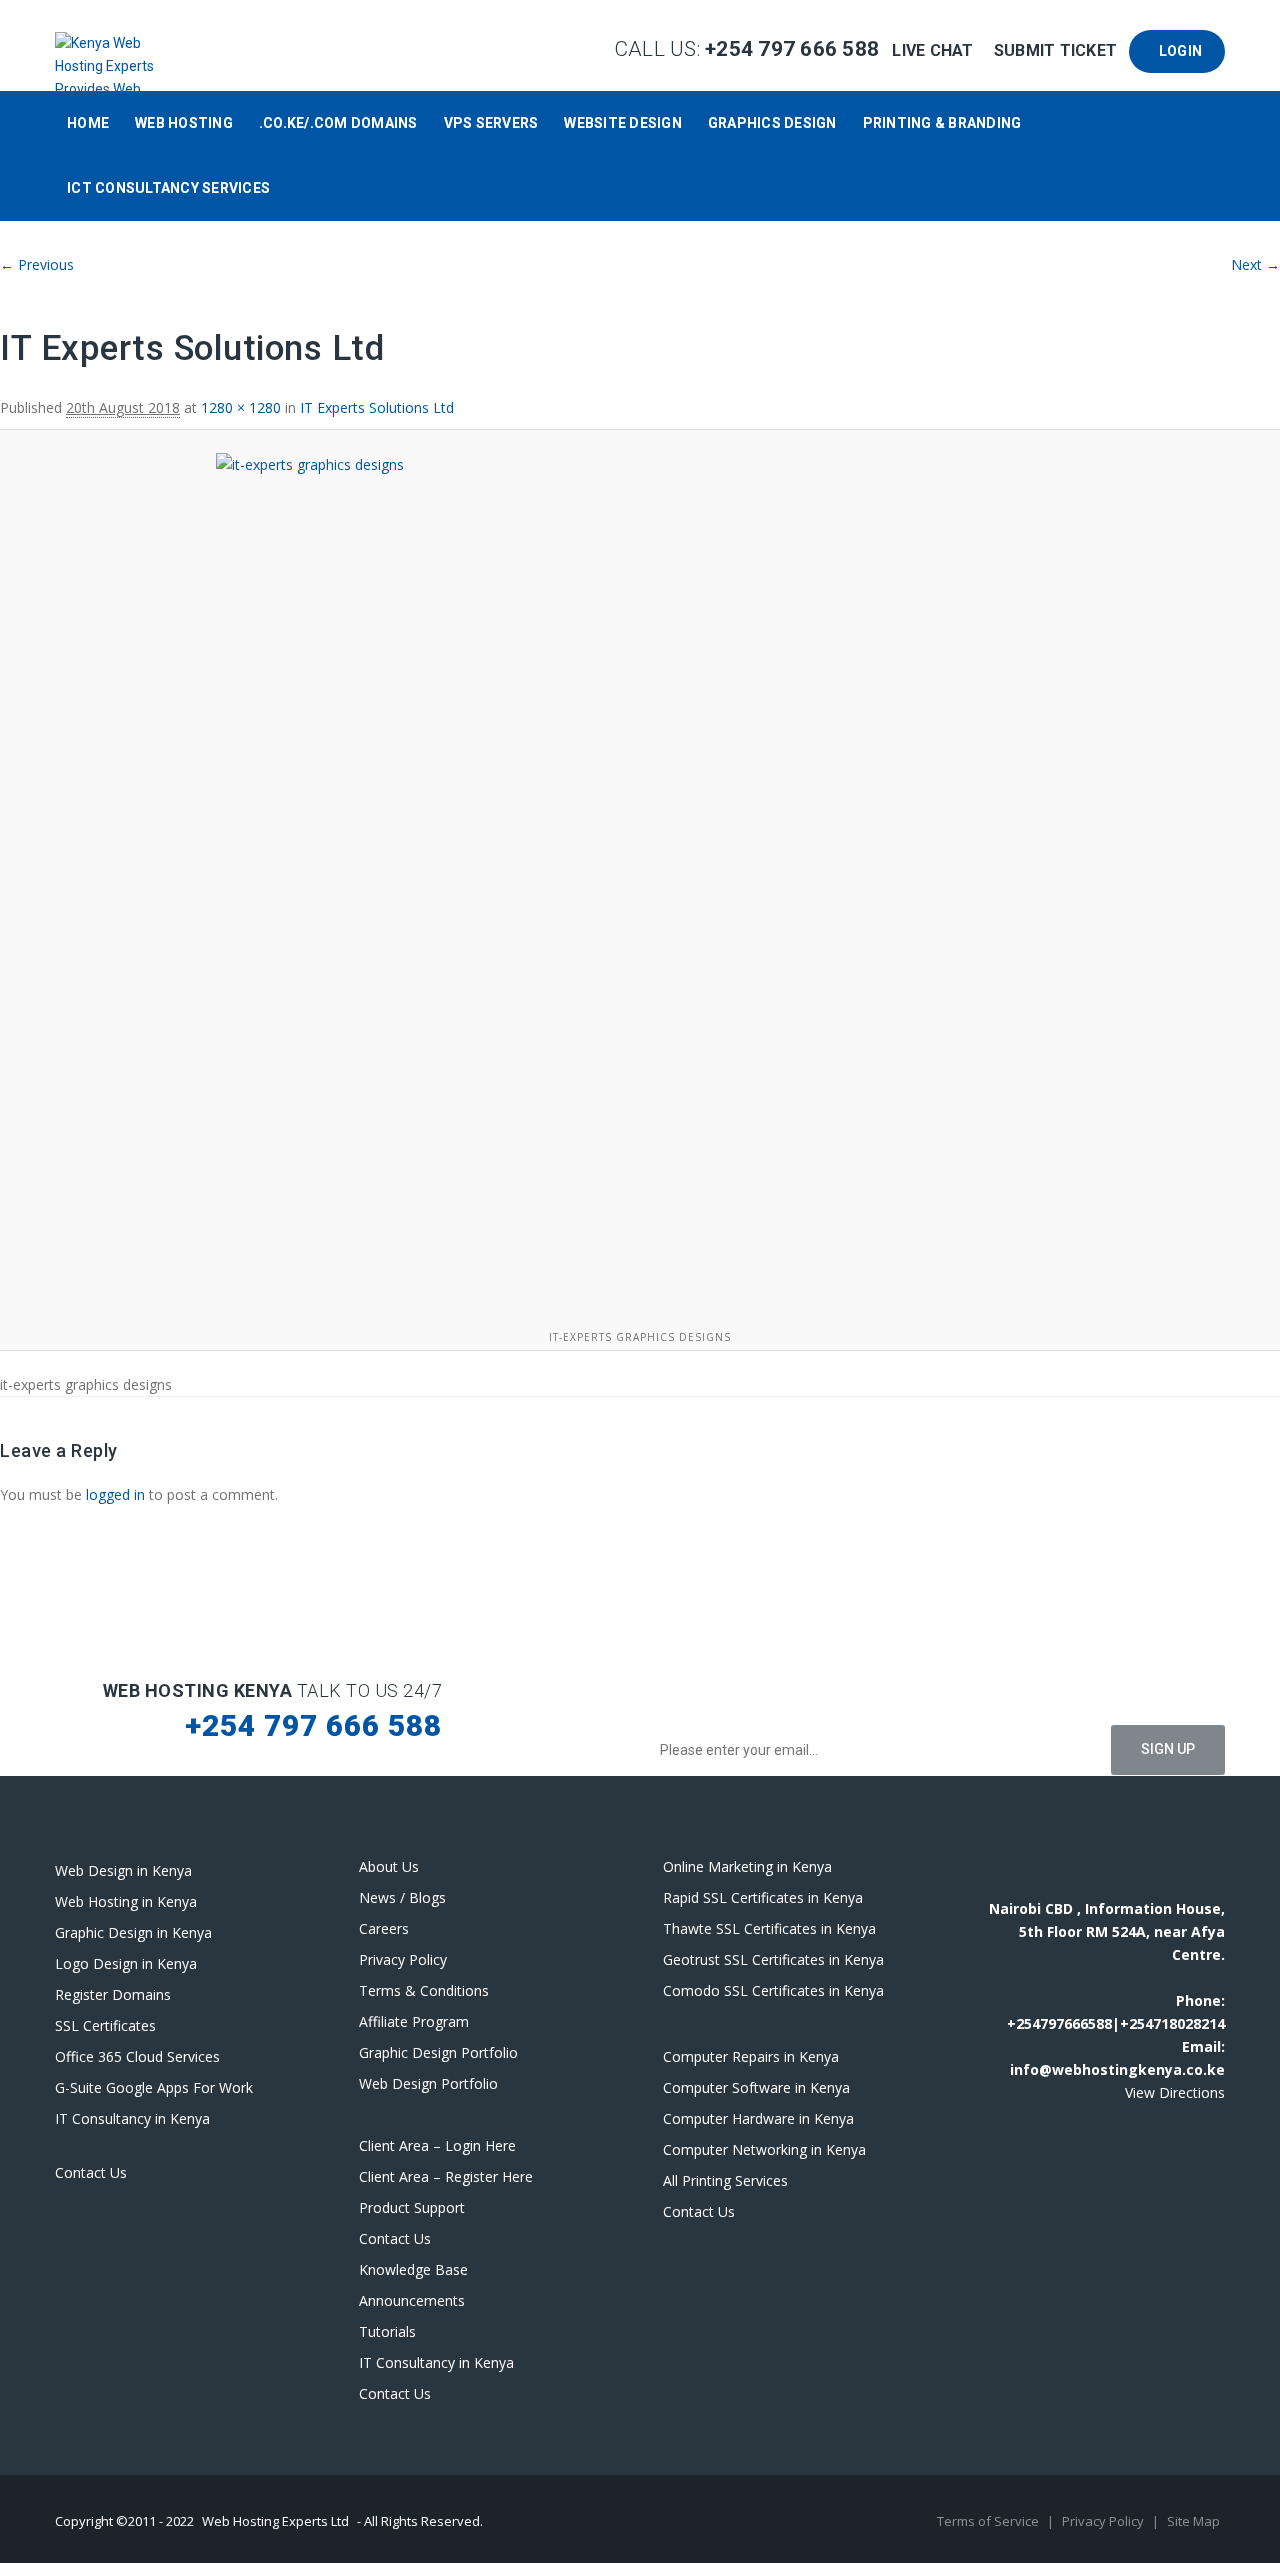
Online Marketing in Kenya (747, 1866)
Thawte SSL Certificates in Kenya (769, 1928)
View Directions (1175, 2092)
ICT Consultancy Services (168, 188)
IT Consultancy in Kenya (132, 2118)
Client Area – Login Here (437, 2145)
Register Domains (113, 1994)
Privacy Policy (403, 1959)
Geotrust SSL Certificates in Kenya (773, 1959)
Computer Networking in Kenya (764, 2149)
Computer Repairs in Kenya (751, 2056)
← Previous (37, 264)
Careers (384, 1928)
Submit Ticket (1058, 50)
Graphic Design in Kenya (133, 1932)
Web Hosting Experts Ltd (275, 2521)
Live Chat (935, 50)
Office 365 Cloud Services (137, 2056)
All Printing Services (725, 2180)
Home (88, 123)
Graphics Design (772, 123)
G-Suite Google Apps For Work (154, 2087)
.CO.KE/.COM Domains (338, 123)
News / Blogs (402, 1897)
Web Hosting (184, 123)
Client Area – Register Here (446, 2176)
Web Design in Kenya (123, 1870)
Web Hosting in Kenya (126, 1901)
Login (1177, 51)
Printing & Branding (942, 123)
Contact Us (91, 2172)
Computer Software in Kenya (756, 2087)
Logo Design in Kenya (126, 1963)
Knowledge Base (413, 2269)
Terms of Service (989, 2521)
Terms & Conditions (424, 1990)
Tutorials (387, 2331)
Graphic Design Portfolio (438, 2052)
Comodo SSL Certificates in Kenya (773, 1990)
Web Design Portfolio (428, 2083)
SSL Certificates (105, 2025)
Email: (1203, 2046)
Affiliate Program (414, 2021)
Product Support (412, 2207)
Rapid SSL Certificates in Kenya (763, 1897)
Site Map (1193, 2521)
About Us (389, 1866)
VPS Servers (491, 123)
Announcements (412, 2300)
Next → (1255, 264)
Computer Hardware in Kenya (758, 2118)
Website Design (623, 123)
